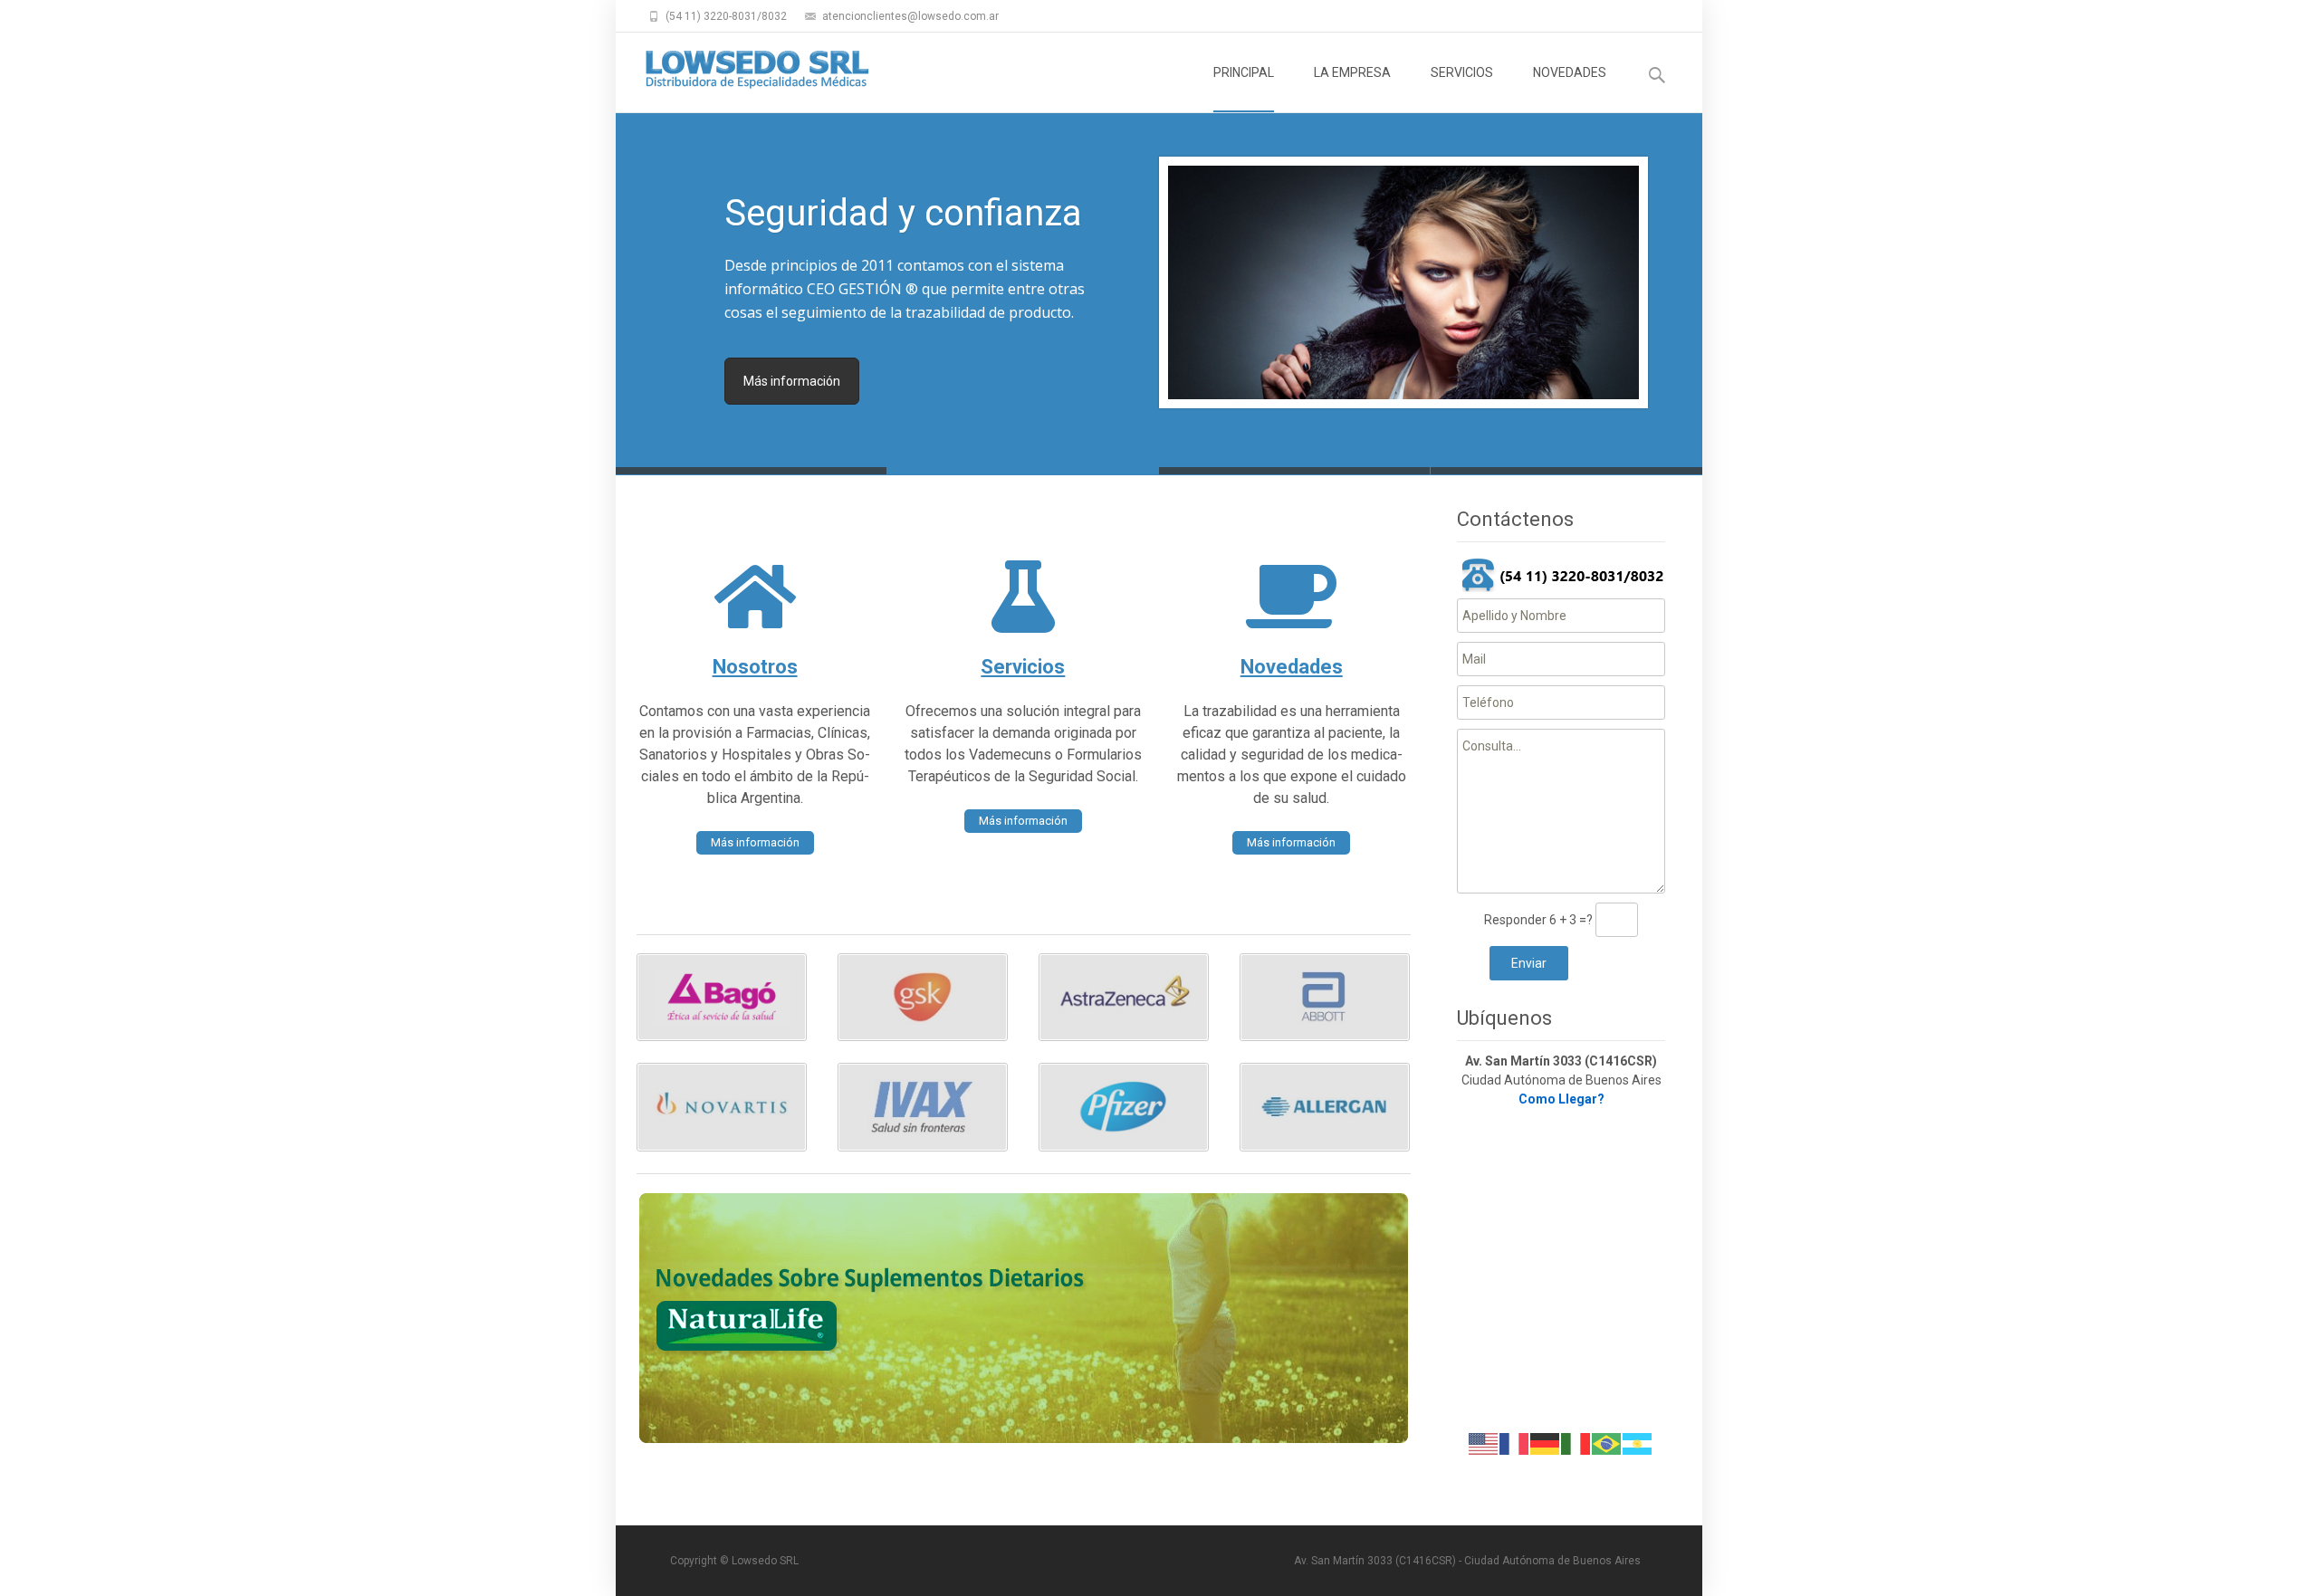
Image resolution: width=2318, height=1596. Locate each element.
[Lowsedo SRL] (743, 69)
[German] (1546, 1443)
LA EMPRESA (1352, 72)
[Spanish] (1638, 1443)
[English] (1484, 1443)
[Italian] (1576, 1443)
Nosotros (755, 667)
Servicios (1023, 667)
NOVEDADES (1570, 72)
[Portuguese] (1607, 1443)
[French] (1515, 1443)
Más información (792, 381)
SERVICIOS (1462, 72)
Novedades (1292, 667)
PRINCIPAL (1244, 72)
